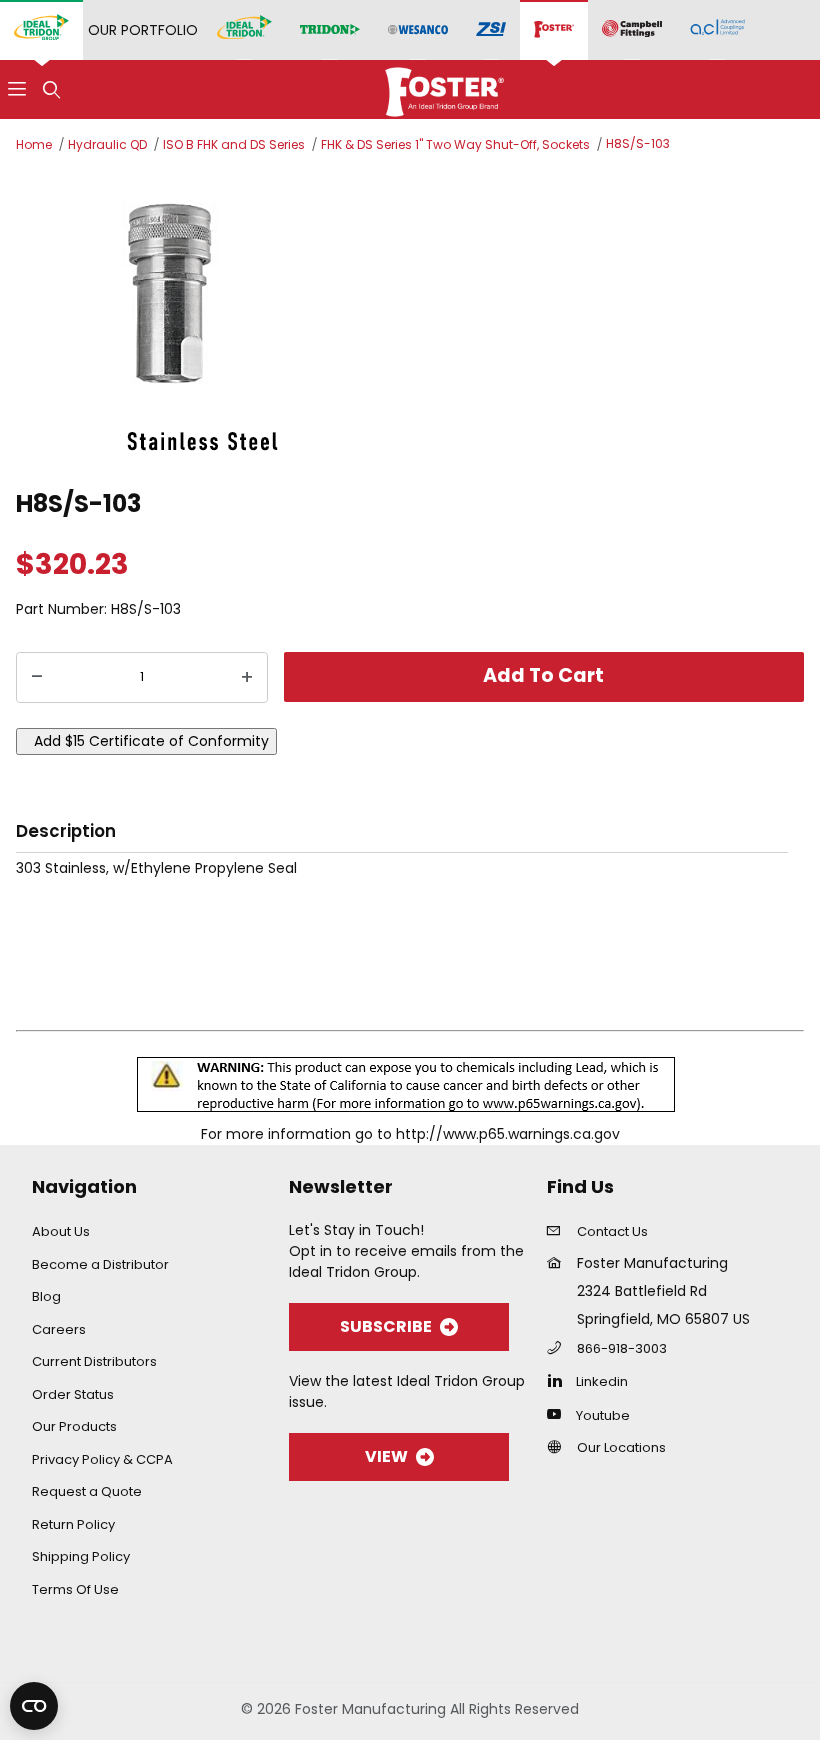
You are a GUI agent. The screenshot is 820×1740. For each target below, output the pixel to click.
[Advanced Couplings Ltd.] (717, 30)
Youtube (603, 1415)
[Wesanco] (418, 30)
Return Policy (73, 1524)
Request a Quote (87, 1491)
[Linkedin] (559, 1380)
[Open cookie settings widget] (34, 1706)
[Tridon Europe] (330, 30)
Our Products (74, 1426)
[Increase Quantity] (247, 678)
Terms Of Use (75, 1589)
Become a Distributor (100, 1264)
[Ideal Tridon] (244, 30)
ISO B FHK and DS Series (234, 144)
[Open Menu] (17, 89)
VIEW (386, 1456)
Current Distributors (94, 1361)
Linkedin (602, 1381)
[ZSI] (491, 30)
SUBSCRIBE (386, 1326)
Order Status (73, 1394)
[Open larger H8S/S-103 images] (410, 318)
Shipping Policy (81, 1556)
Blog (46, 1296)
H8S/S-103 (638, 143)
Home (34, 144)
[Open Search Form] (51, 89)
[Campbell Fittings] (632, 30)
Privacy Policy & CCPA (102, 1459)
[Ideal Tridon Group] (41, 30)
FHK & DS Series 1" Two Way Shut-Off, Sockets (455, 144)
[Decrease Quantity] (37, 678)
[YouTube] (559, 1414)
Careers (59, 1329)
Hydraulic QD (107, 144)
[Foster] (554, 30)
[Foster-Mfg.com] (444, 88)
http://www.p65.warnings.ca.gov (508, 1134)
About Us (61, 1231)
